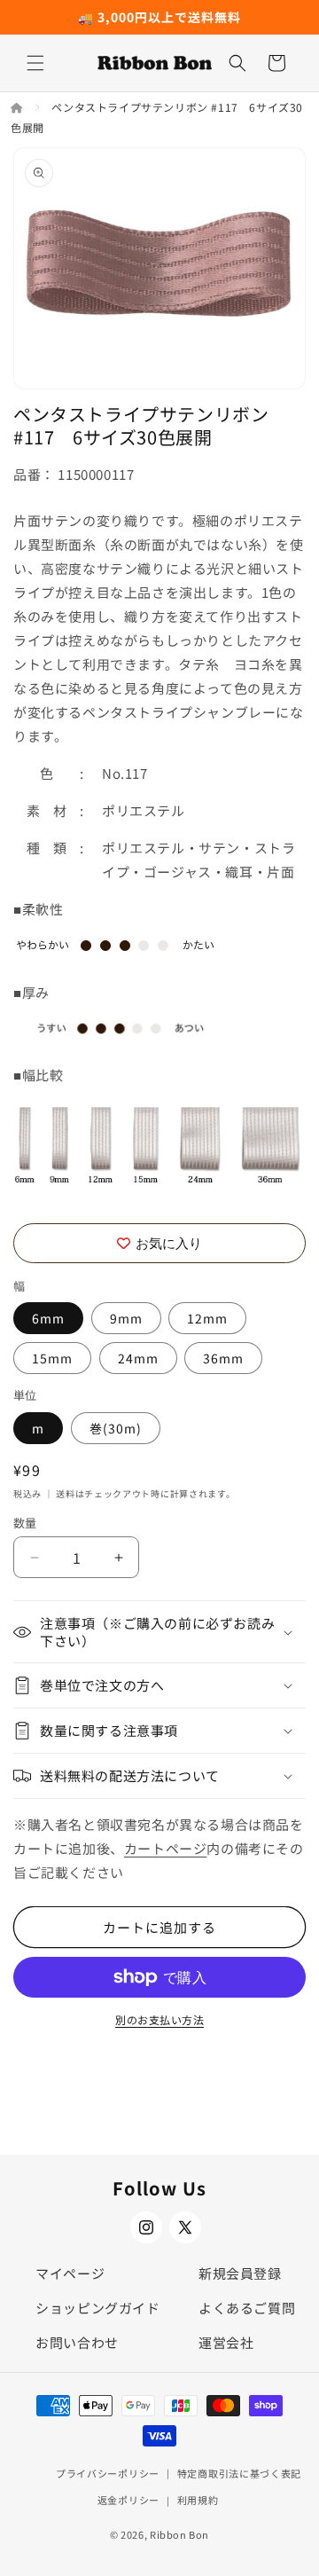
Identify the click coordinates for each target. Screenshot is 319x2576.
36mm (223, 1358)
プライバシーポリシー (108, 2473)
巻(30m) (116, 1428)
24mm (138, 1358)
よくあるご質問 (247, 2308)
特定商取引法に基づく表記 (239, 2473)
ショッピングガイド (97, 2308)
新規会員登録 (240, 2273)
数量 (25, 1523)
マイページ (70, 2273)
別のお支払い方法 (159, 2019)
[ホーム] (18, 107)
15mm (52, 1358)
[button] (35, 63)
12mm (207, 1318)
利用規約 (198, 2500)
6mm (48, 1318)
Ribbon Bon (179, 2534)
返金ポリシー (128, 2500)
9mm (126, 1318)
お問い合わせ (77, 2342)
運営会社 (226, 2342)
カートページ (166, 1848)
